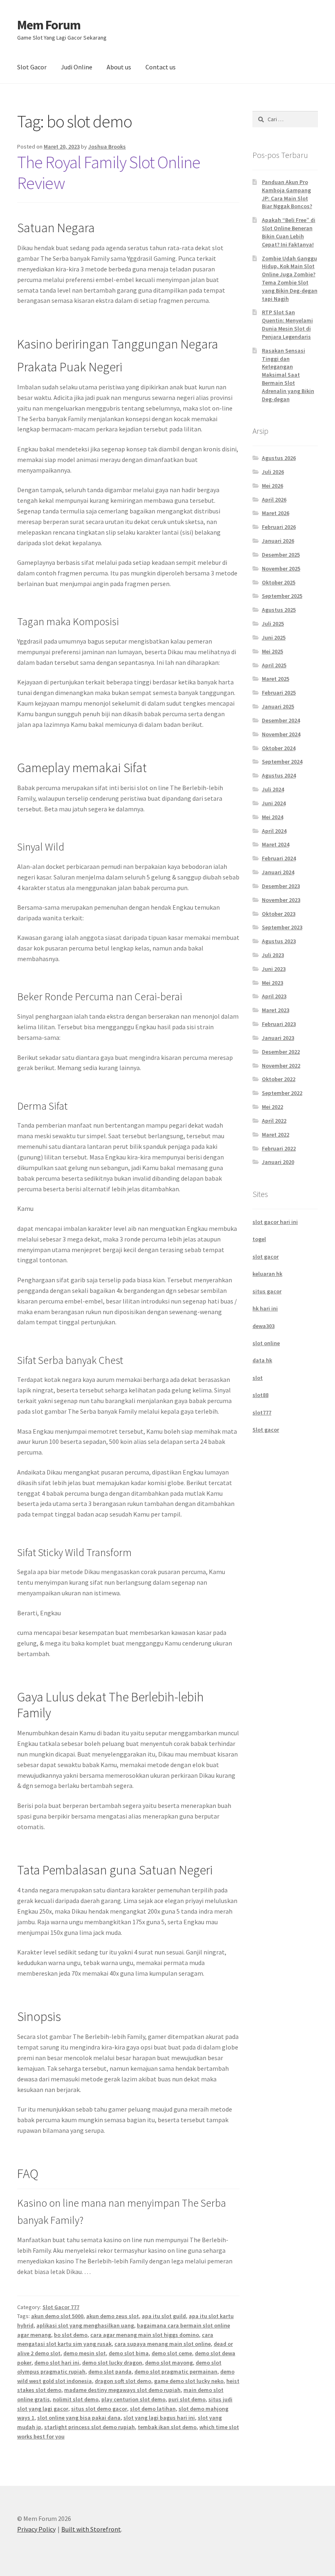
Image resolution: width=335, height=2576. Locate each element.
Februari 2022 (279, 1148)
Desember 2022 (281, 1052)
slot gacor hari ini (275, 1222)
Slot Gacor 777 (61, 2307)
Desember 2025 (281, 555)
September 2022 (282, 1093)
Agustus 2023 (279, 941)
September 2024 (282, 762)
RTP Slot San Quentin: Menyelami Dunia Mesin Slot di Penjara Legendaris (287, 324)
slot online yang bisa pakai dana (79, 2418)
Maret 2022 (276, 1135)
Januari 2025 (278, 706)
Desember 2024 (281, 720)
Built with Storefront (91, 2529)
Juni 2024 (274, 803)
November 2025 (281, 568)
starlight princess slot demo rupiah (89, 2427)
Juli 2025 (273, 624)
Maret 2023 (276, 1010)
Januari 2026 (278, 541)
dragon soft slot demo (123, 2381)
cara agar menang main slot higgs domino (145, 2335)
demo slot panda (110, 2372)
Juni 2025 (274, 637)
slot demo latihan (153, 2409)
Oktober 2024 (279, 748)
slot (258, 1378)
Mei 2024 (272, 817)
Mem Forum (49, 25)
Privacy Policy (36, 2529)
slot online (266, 1343)
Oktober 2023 (279, 914)
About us (119, 67)
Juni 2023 (274, 969)
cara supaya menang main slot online (163, 2344)
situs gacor (267, 1291)
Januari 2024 (278, 872)
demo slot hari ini (57, 2363)
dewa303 (264, 1326)
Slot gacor (266, 1430)
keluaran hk (267, 1274)
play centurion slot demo (133, 2399)
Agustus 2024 (279, 775)
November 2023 (281, 900)
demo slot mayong (169, 2363)
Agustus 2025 (279, 610)
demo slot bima (129, 2353)
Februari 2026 (279, 527)
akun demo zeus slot (113, 2316)
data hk (262, 1360)
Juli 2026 (273, 472)
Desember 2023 (281, 886)
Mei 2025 (272, 651)
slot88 (260, 1395)
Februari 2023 (279, 1024)
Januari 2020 (278, 1162)
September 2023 (282, 927)
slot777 (262, 1412)
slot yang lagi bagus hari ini (159, 2418)
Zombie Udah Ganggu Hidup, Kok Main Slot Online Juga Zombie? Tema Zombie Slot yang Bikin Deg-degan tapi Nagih (290, 279)
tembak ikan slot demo (167, 2427)
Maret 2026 (276, 513)
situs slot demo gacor (99, 2409)
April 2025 (274, 665)
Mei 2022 (272, 1107)
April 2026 (274, 500)
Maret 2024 (276, 844)
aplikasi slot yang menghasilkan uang (85, 2325)
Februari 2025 (279, 693)
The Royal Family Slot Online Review (109, 172)
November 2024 (281, 734)
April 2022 (274, 1121)
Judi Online (77, 67)
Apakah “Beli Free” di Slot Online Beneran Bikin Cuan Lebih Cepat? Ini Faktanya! (289, 232)
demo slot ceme (172, 2353)
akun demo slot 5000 (57, 2316)
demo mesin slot (85, 2353)
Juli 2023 (273, 955)
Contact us (161, 67)
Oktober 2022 (279, 1079)
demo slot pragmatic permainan (176, 2372)
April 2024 (274, 831)
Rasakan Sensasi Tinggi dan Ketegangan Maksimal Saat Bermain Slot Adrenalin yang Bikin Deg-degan (288, 375)
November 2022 (281, 1066)
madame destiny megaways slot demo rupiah (122, 2390)
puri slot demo (187, 2399)
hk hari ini (265, 1308)
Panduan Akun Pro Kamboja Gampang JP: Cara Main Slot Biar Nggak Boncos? (287, 194)
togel (259, 1239)
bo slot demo (71, 2335)
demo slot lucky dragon (112, 2363)
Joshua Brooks (107, 147)
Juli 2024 (273, 789)
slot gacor (266, 1257)
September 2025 (282, 596)
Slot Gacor (32, 67)
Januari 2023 (278, 1038)
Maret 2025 (276, 679)
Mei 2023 (272, 983)
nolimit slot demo (76, 2399)
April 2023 (274, 996)
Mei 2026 (272, 486)
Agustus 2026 (279, 458)
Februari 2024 (279, 858)
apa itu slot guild (164, 2316)
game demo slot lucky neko (189, 2381)
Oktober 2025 (279, 582)
